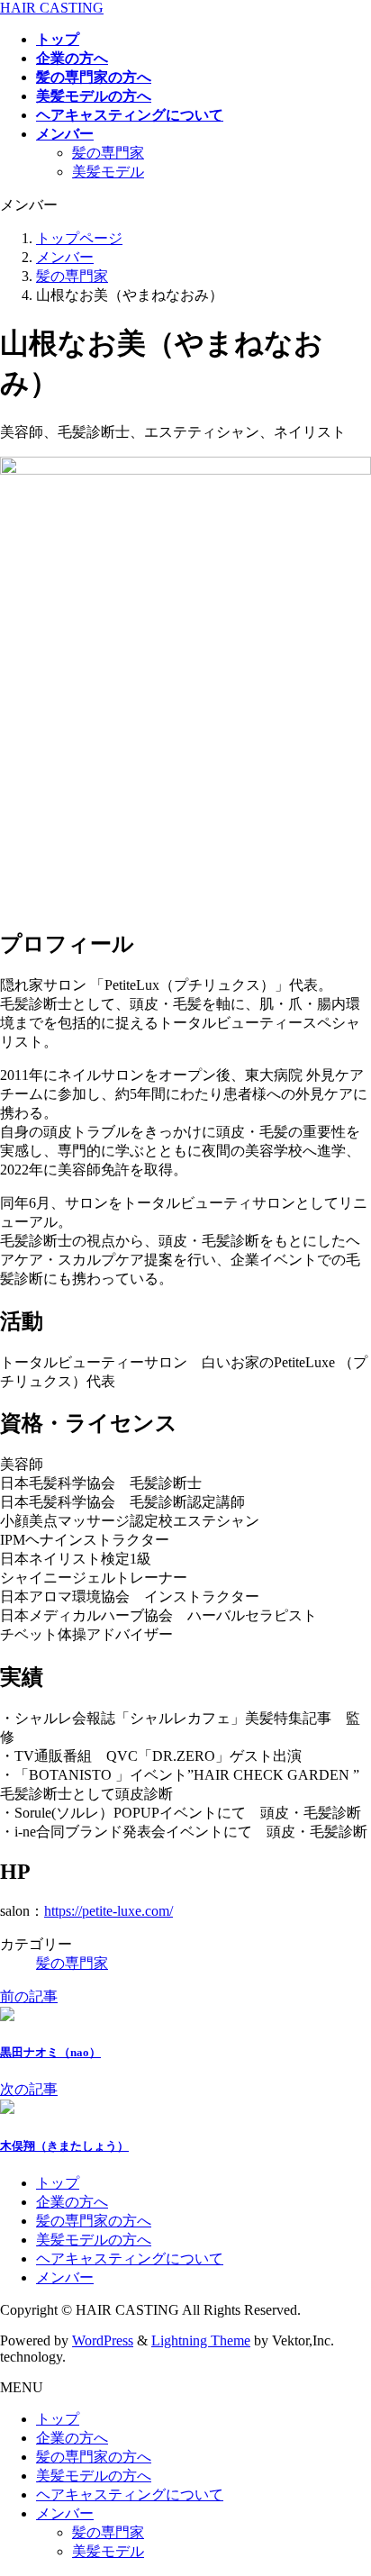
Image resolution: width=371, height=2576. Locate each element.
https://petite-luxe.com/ (109, 1911)
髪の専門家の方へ (94, 2221)
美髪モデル (108, 172)
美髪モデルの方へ (94, 2240)
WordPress (103, 2340)
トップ (58, 2183)
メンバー (65, 2277)
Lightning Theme (201, 2340)
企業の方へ (72, 2202)
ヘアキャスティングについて (130, 2259)
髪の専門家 (108, 153)
